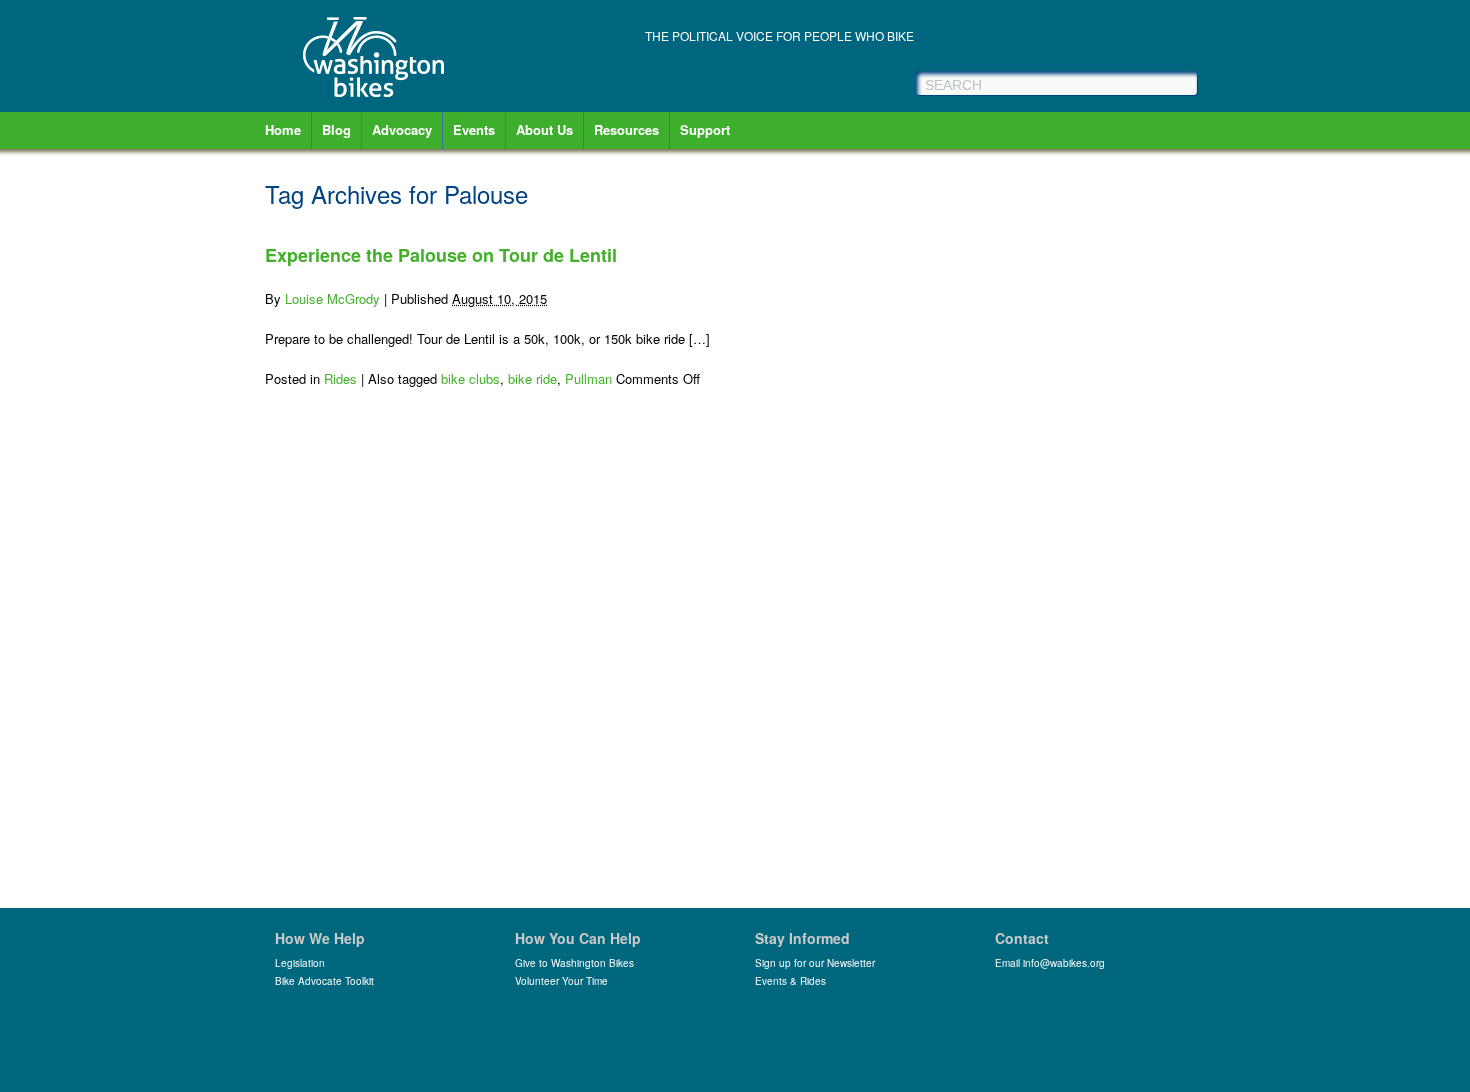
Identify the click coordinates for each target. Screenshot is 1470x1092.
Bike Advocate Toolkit (324, 981)
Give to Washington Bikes (574, 963)
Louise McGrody (332, 298)
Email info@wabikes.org (1050, 963)
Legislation (300, 963)
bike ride (532, 378)
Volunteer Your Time (561, 981)
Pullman (588, 378)
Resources (626, 129)
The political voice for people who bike (779, 35)
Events (474, 129)
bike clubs (470, 378)
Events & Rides (790, 981)
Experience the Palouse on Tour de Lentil (441, 255)
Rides (340, 378)
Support (705, 129)
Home (283, 129)
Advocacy (402, 129)
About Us (544, 129)
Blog (336, 129)
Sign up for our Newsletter (815, 963)
